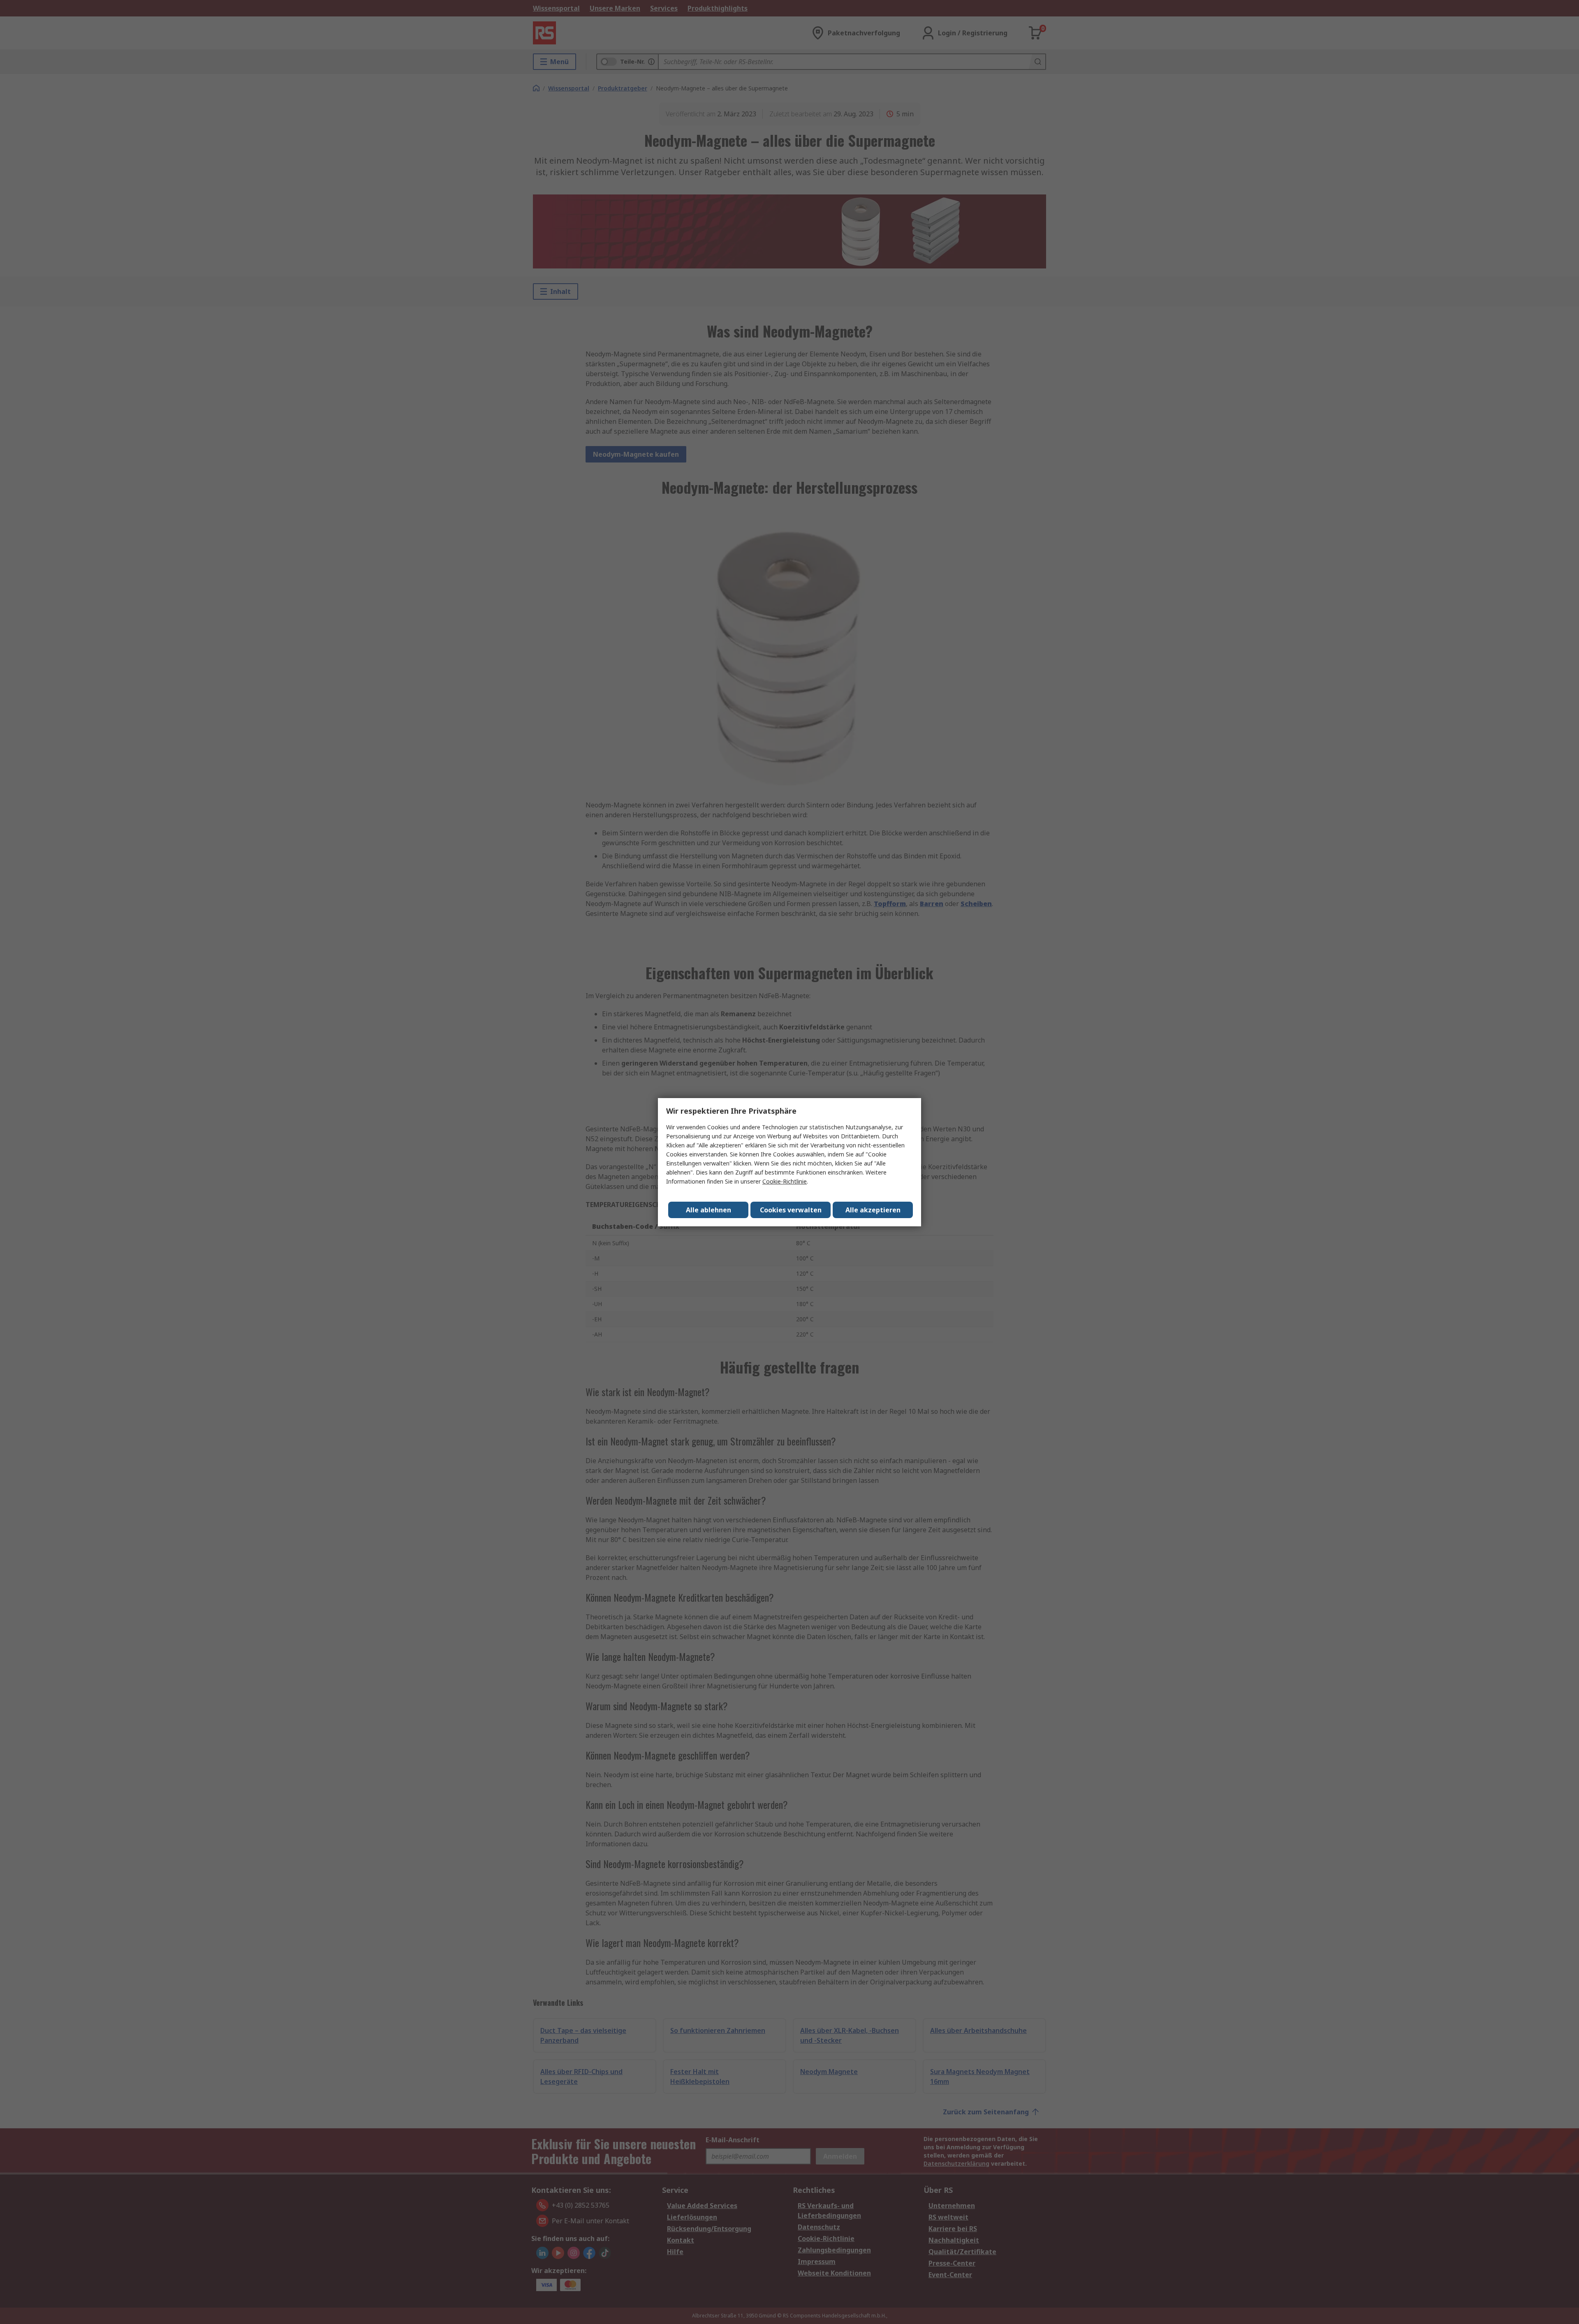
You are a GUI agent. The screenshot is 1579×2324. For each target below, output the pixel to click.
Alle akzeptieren (873, 1210)
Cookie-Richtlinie (785, 1181)
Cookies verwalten (791, 1210)
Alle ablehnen (708, 1210)
